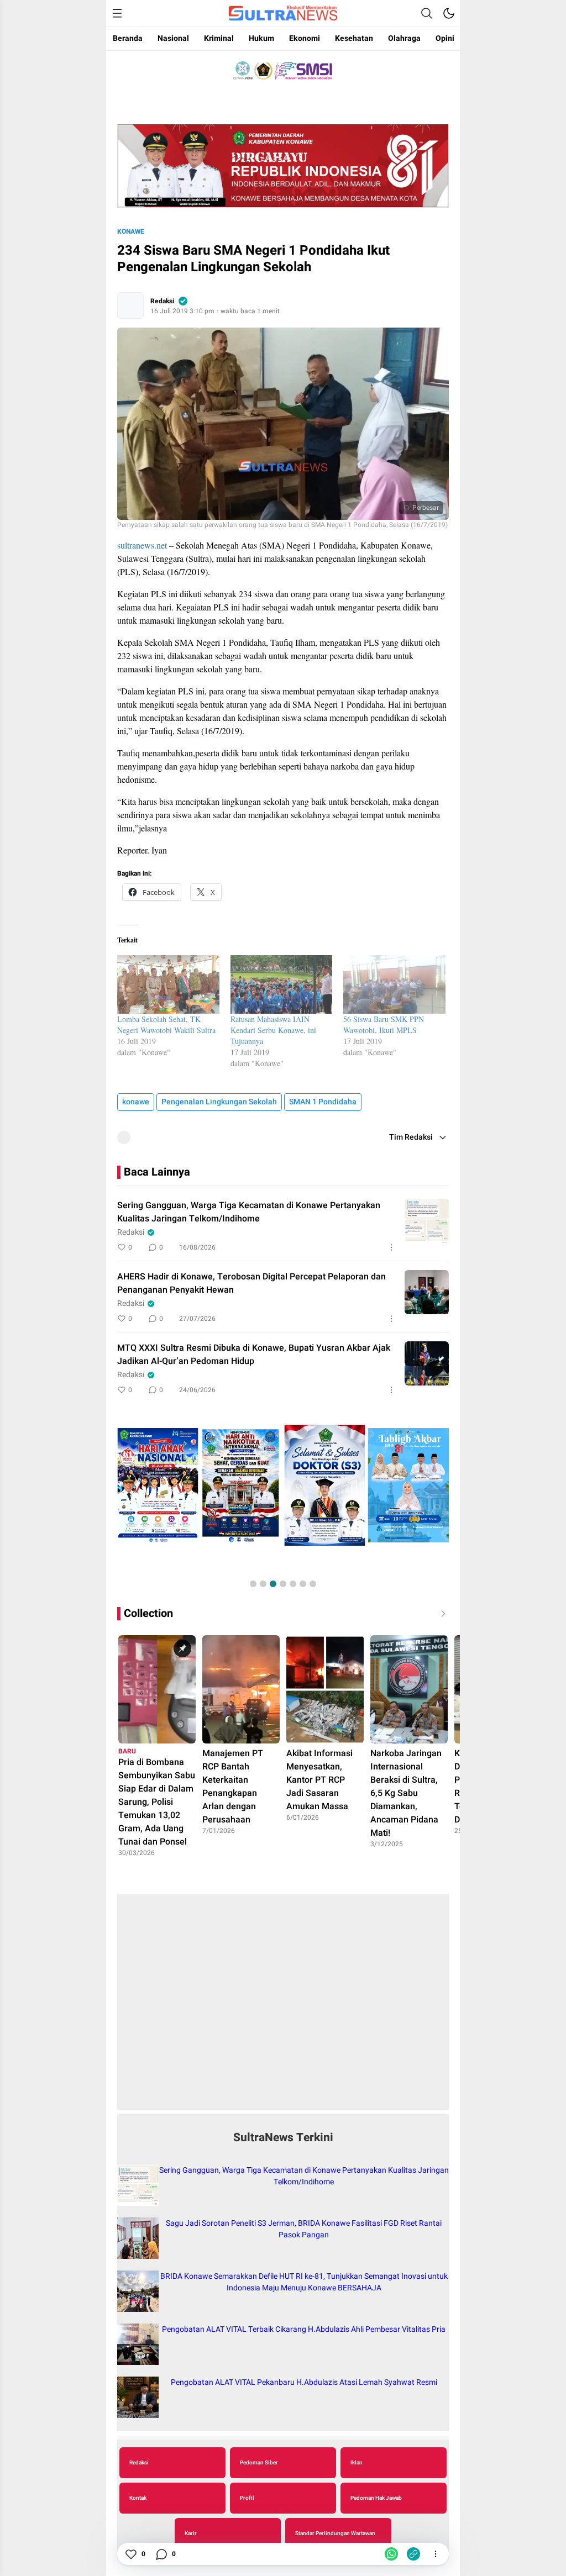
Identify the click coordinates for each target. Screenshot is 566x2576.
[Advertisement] (283, 2008)
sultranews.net (142, 545)
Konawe (131, 231)
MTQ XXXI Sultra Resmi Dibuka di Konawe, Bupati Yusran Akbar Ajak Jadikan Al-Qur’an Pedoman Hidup (254, 1355)
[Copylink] (413, 2554)
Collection (148, 1613)
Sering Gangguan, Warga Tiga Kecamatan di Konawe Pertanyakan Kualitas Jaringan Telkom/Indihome (249, 1212)
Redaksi (162, 301)
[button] (253, 1584)
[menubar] (117, 13)
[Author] (130, 305)
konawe (136, 1102)
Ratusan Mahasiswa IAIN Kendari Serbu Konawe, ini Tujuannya (273, 1030)
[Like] (130, 2554)
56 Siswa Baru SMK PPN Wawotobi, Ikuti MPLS (384, 1024)
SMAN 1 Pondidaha (323, 1102)
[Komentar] (161, 2554)
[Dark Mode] (449, 13)
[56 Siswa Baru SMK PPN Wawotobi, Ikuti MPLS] (394, 984)
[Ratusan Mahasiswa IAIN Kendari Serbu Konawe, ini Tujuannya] (282, 984)
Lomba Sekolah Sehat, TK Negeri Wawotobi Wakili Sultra (166, 1024)
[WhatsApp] (391, 2554)
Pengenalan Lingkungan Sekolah (219, 1102)
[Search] (427, 13)
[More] (391, 1247)
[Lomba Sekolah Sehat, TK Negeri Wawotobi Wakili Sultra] (168, 984)
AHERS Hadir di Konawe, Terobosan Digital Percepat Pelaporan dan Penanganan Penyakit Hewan (251, 1283)
